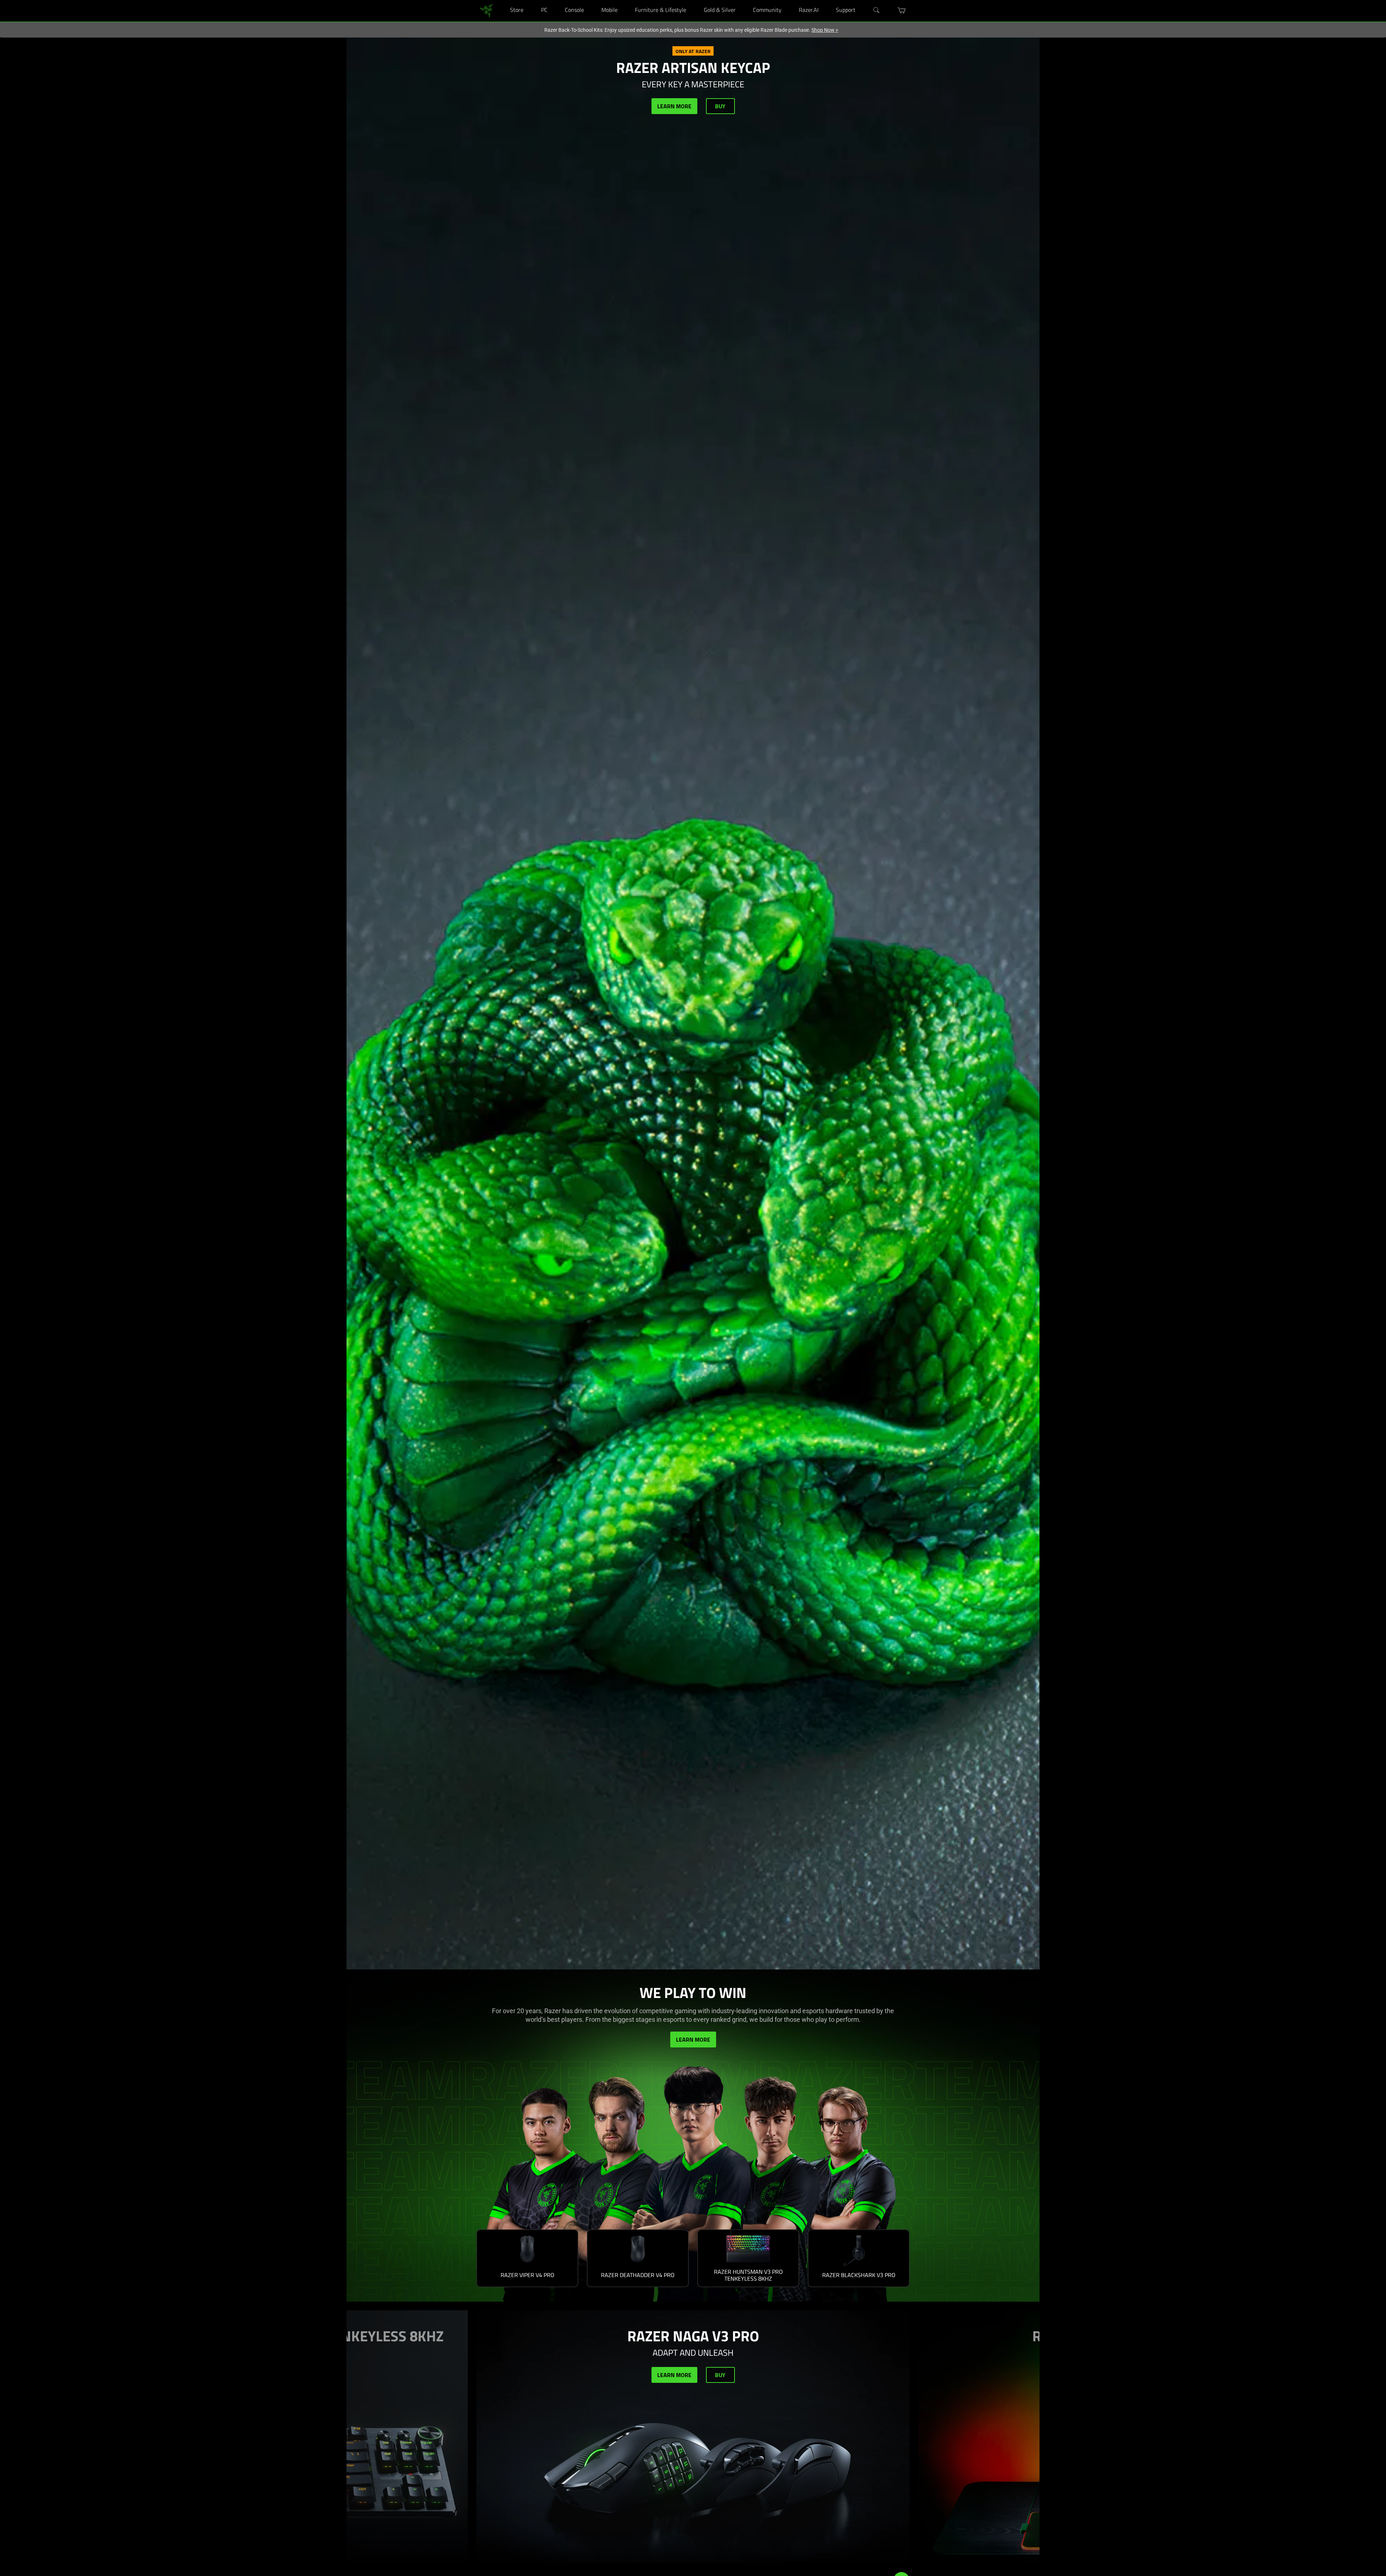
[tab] (527, 2258)
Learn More (674, 106)
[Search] (877, 10)
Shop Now (825, 30)
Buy (720, 106)
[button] (902, 10)
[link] (486, 10)
